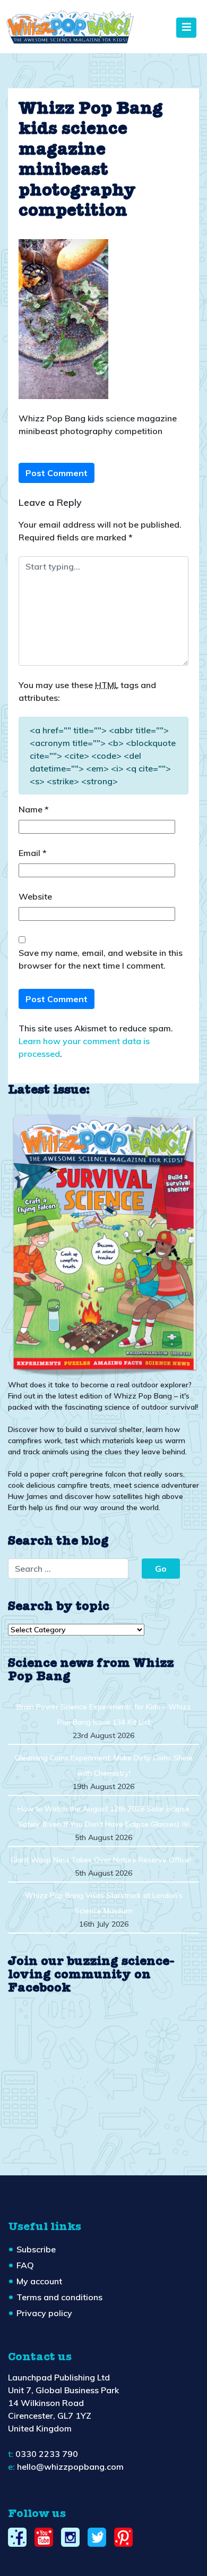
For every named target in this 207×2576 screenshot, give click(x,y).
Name (34, 809)
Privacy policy (44, 2313)
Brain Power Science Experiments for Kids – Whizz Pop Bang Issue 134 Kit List (104, 1714)
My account (39, 2281)
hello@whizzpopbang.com (70, 2467)
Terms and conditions (59, 2297)
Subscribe (36, 2249)
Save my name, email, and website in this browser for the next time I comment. (101, 959)
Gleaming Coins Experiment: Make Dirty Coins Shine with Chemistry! (104, 1765)
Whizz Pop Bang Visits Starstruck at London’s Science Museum (104, 1903)
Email (33, 853)
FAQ (25, 2265)
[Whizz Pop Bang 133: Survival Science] (103, 1243)
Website (35, 896)
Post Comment (57, 473)
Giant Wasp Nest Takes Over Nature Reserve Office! (101, 1860)
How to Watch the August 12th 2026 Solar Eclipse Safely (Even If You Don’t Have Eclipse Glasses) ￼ (103, 1816)
